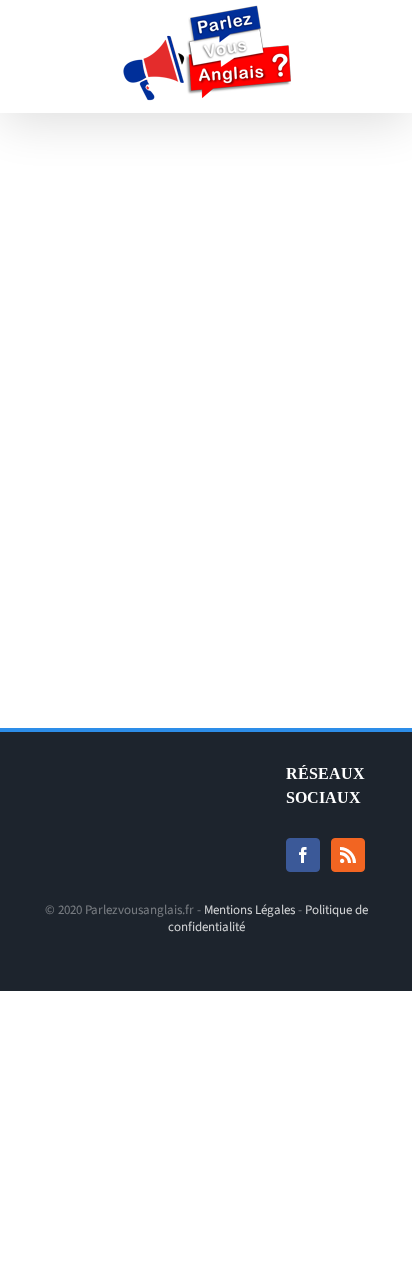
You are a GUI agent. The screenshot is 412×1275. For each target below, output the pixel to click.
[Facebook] (303, 855)
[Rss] (348, 855)
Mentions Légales (249, 910)
